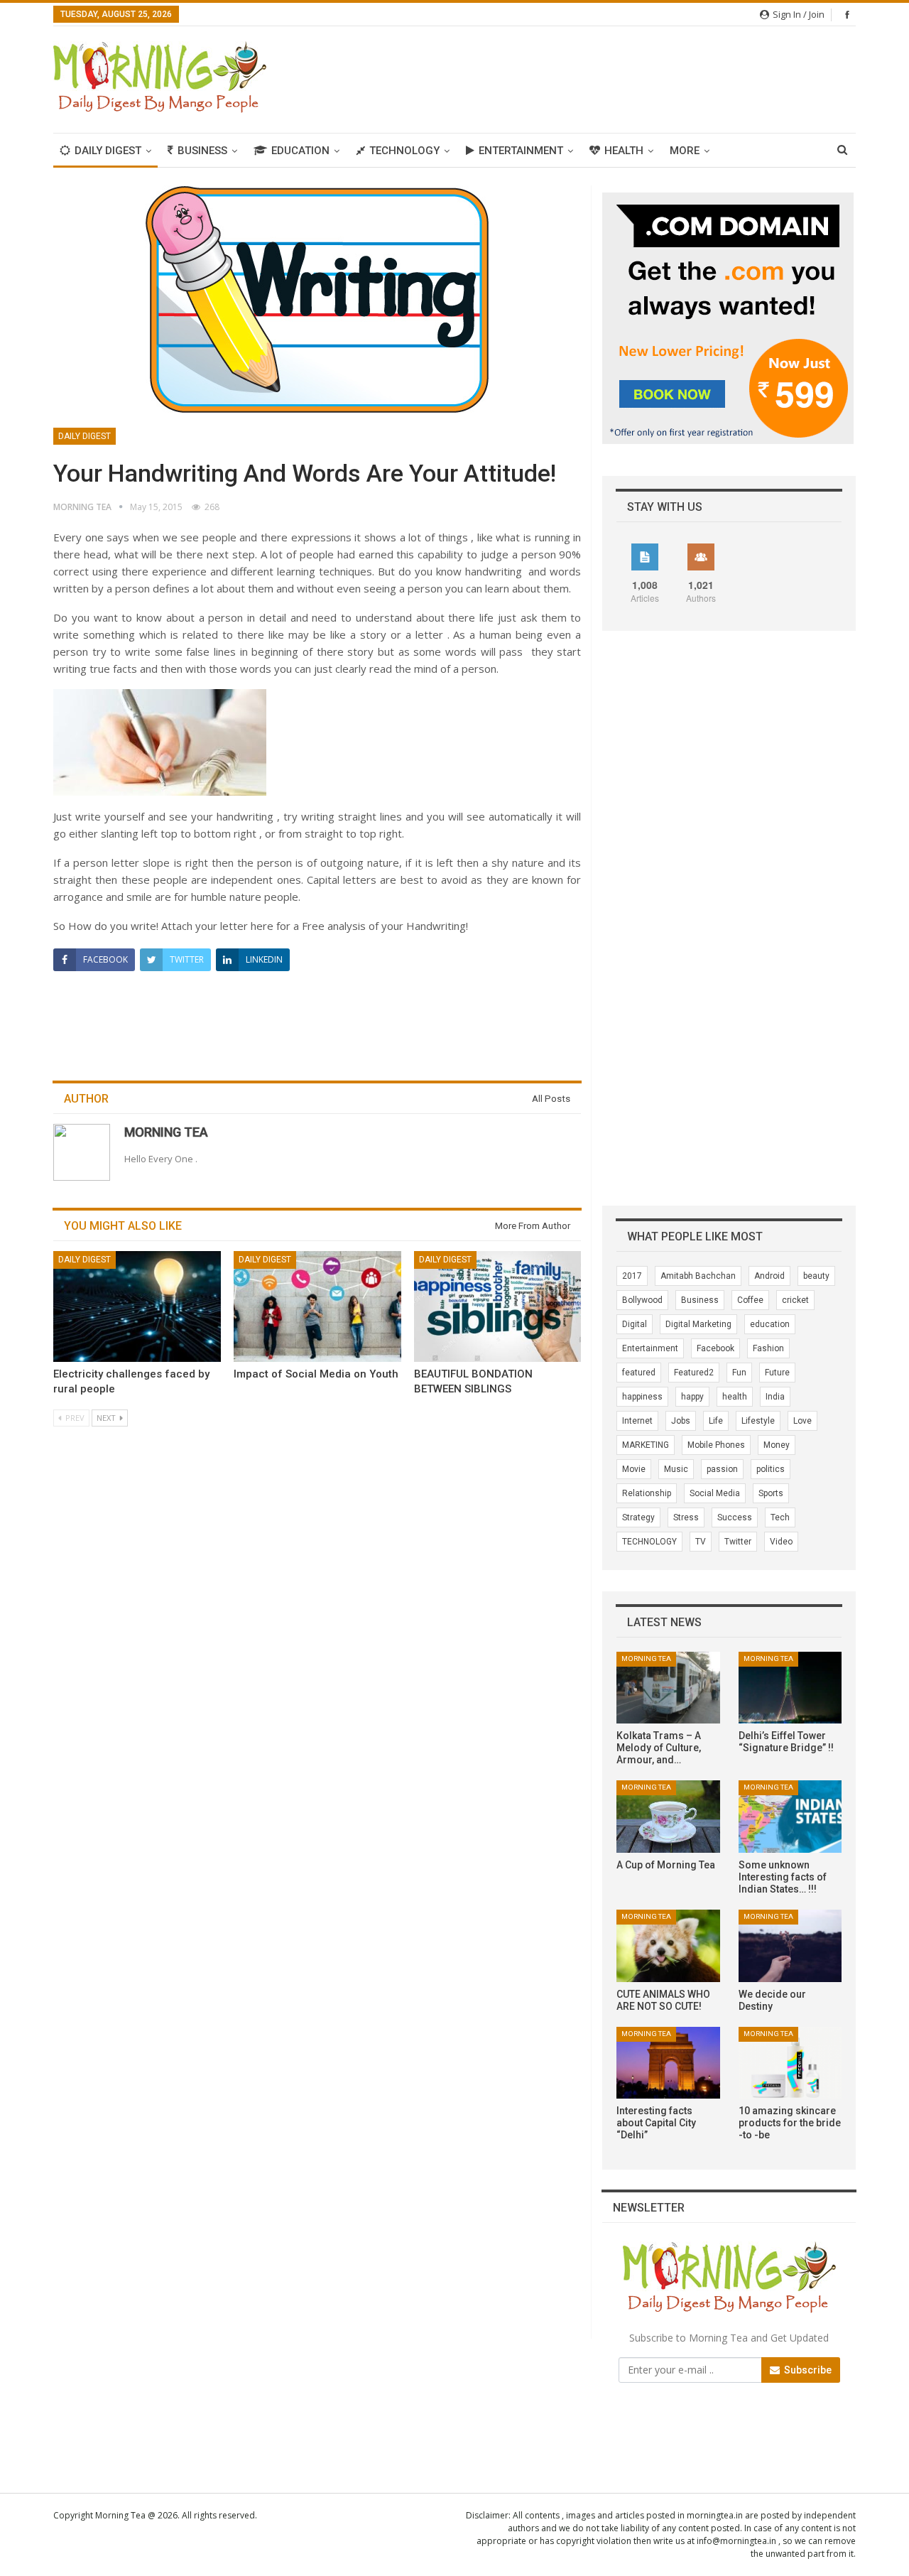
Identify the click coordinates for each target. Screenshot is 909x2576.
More (685, 151)
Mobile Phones (716, 1445)
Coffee (750, 1300)
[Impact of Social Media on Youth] (317, 1306)
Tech (780, 1517)
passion (722, 1469)
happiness (642, 1397)
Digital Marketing (698, 1324)
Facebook (715, 1348)
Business (202, 151)
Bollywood (642, 1300)
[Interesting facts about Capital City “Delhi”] (668, 2063)
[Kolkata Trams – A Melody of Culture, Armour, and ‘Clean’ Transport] (668, 1688)
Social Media (715, 1493)
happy (692, 1397)
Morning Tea (646, 1658)
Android (769, 1276)
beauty (816, 1276)
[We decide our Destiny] (790, 1946)
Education (300, 151)
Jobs (681, 1421)
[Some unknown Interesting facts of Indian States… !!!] (790, 1817)
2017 (632, 1276)
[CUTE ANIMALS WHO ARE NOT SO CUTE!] (668, 1946)
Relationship (647, 1493)
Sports (771, 1493)
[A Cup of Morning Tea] (668, 1817)
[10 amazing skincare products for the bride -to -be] (790, 2063)
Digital (635, 1324)
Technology (404, 151)
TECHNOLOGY (649, 1542)
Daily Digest (108, 151)
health (735, 1397)
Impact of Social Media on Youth (316, 1374)
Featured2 (694, 1373)
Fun (739, 1373)
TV (701, 1542)
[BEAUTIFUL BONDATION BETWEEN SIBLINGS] (498, 1306)
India (775, 1397)
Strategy (638, 1517)
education (770, 1324)
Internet (637, 1421)
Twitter (738, 1542)
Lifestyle (758, 1421)
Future (777, 1373)
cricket (795, 1300)
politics (771, 1469)
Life (716, 1421)
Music (676, 1469)
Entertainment (521, 151)
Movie (634, 1469)
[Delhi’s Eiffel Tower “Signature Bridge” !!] (790, 1688)
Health (624, 151)
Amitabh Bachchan (698, 1276)
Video (781, 1542)
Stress (686, 1517)
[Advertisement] (597, 77)
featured (639, 1373)
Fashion (768, 1348)
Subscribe (807, 2370)
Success (735, 1517)
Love (802, 1421)
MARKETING (646, 1445)
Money (777, 1445)
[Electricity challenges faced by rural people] (137, 1306)
